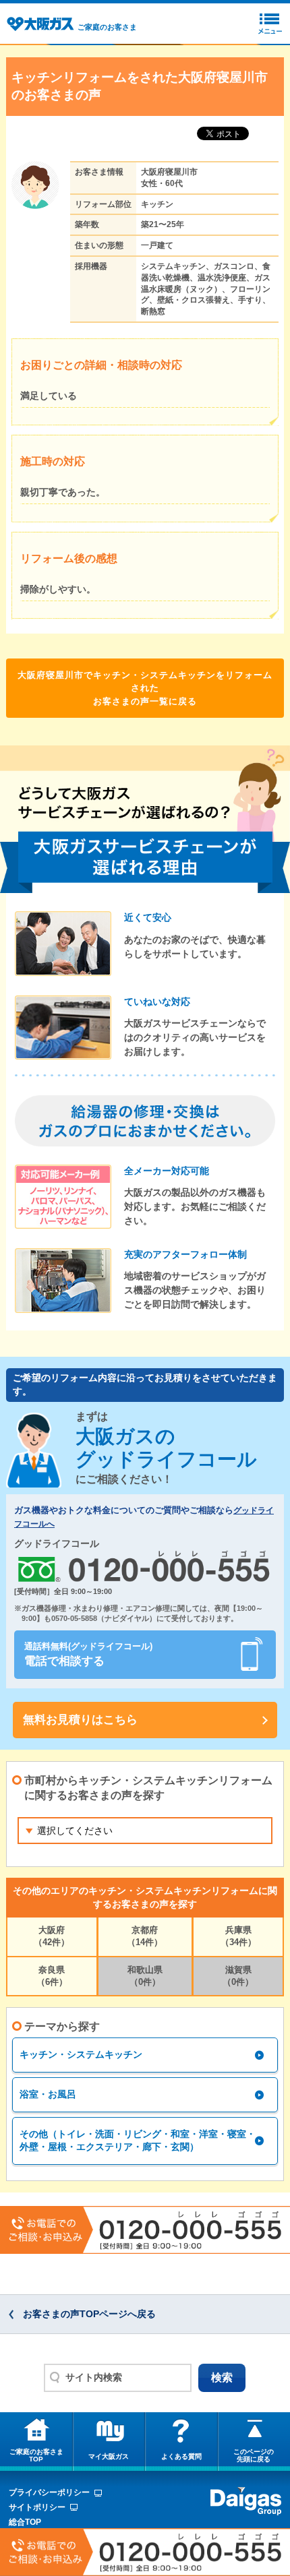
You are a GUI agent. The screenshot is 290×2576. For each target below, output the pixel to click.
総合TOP (25, 2522)
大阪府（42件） (52, 1936)
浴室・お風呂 (48, 2094)
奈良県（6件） (52, 1976)
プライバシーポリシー (49, 2492)
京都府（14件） (145, 1936)
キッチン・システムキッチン (81, 2054)
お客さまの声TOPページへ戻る (89, 2314)
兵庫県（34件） (238, 1936)
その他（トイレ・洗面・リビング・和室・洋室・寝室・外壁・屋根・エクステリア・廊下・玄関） (138, 2141)
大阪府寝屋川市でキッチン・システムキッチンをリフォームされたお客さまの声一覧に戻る (145, 688)
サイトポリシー (37, 2507)
